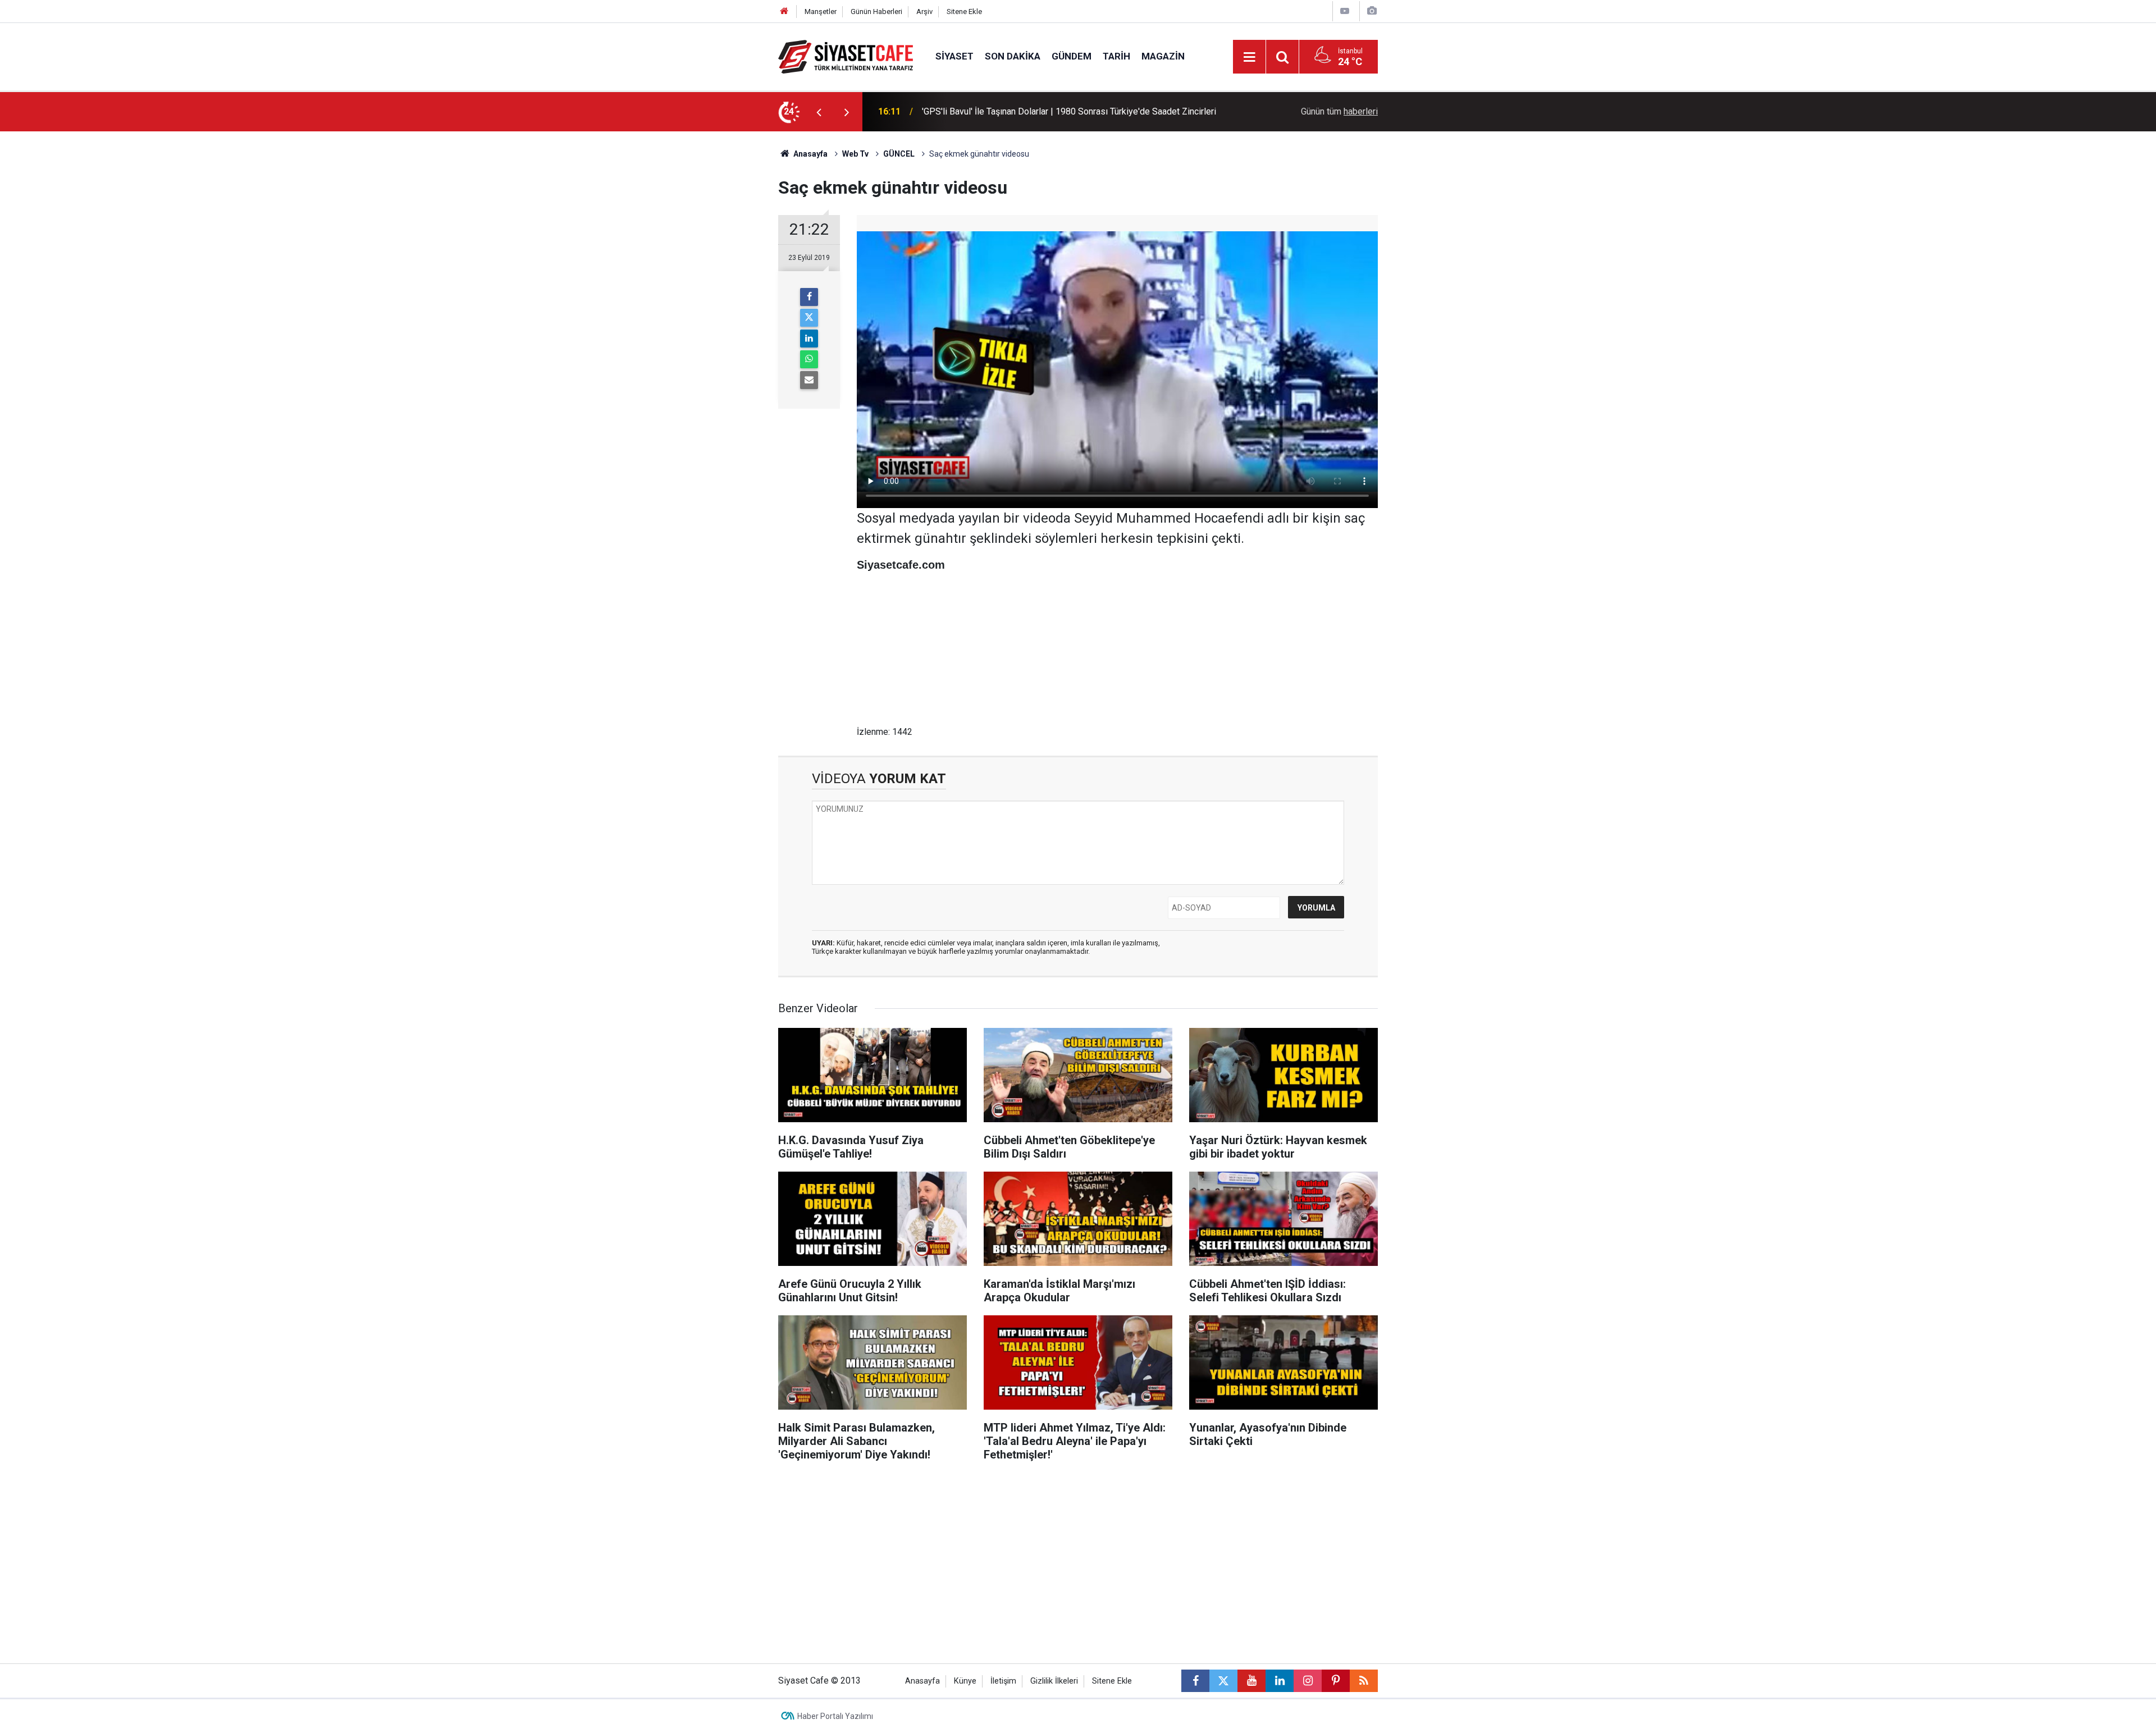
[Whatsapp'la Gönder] (809, 359)
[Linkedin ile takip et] (1280, 1681)
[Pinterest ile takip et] (1336, 1681)
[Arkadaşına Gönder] (809, 380)
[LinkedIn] (809, 339)
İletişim (1003, 1681)
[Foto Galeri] (1372, 11)
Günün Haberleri (876, 12)
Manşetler (821, 12)
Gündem (1072, 56)
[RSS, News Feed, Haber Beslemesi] (1364, 1681)
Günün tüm (1339, 111)
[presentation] (819, 112)
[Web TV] (1345, 11)
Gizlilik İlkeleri (1054, 1681)
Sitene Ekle (964, 12)
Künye (965, 1681)
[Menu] (1249, 57)
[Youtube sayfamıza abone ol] (1251, 1681)
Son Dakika (1013, 56)
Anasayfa (810, 154)
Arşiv (924, 12)
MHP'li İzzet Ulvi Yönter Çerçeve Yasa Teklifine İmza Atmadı (1040, 111)
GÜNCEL (899, 154)
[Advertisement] (686, 300)
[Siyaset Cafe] (846, 56)
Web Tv (855, 154)
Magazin (1163, 56)
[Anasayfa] (784, 12)
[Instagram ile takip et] (1308, 1681)
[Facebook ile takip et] (1195, 1681)
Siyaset (954, 56)
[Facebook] (809, 297)
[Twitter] (809, 318)
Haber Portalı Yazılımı (835, 1716)
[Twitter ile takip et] (1223, 1681)
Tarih (1116, 56)
